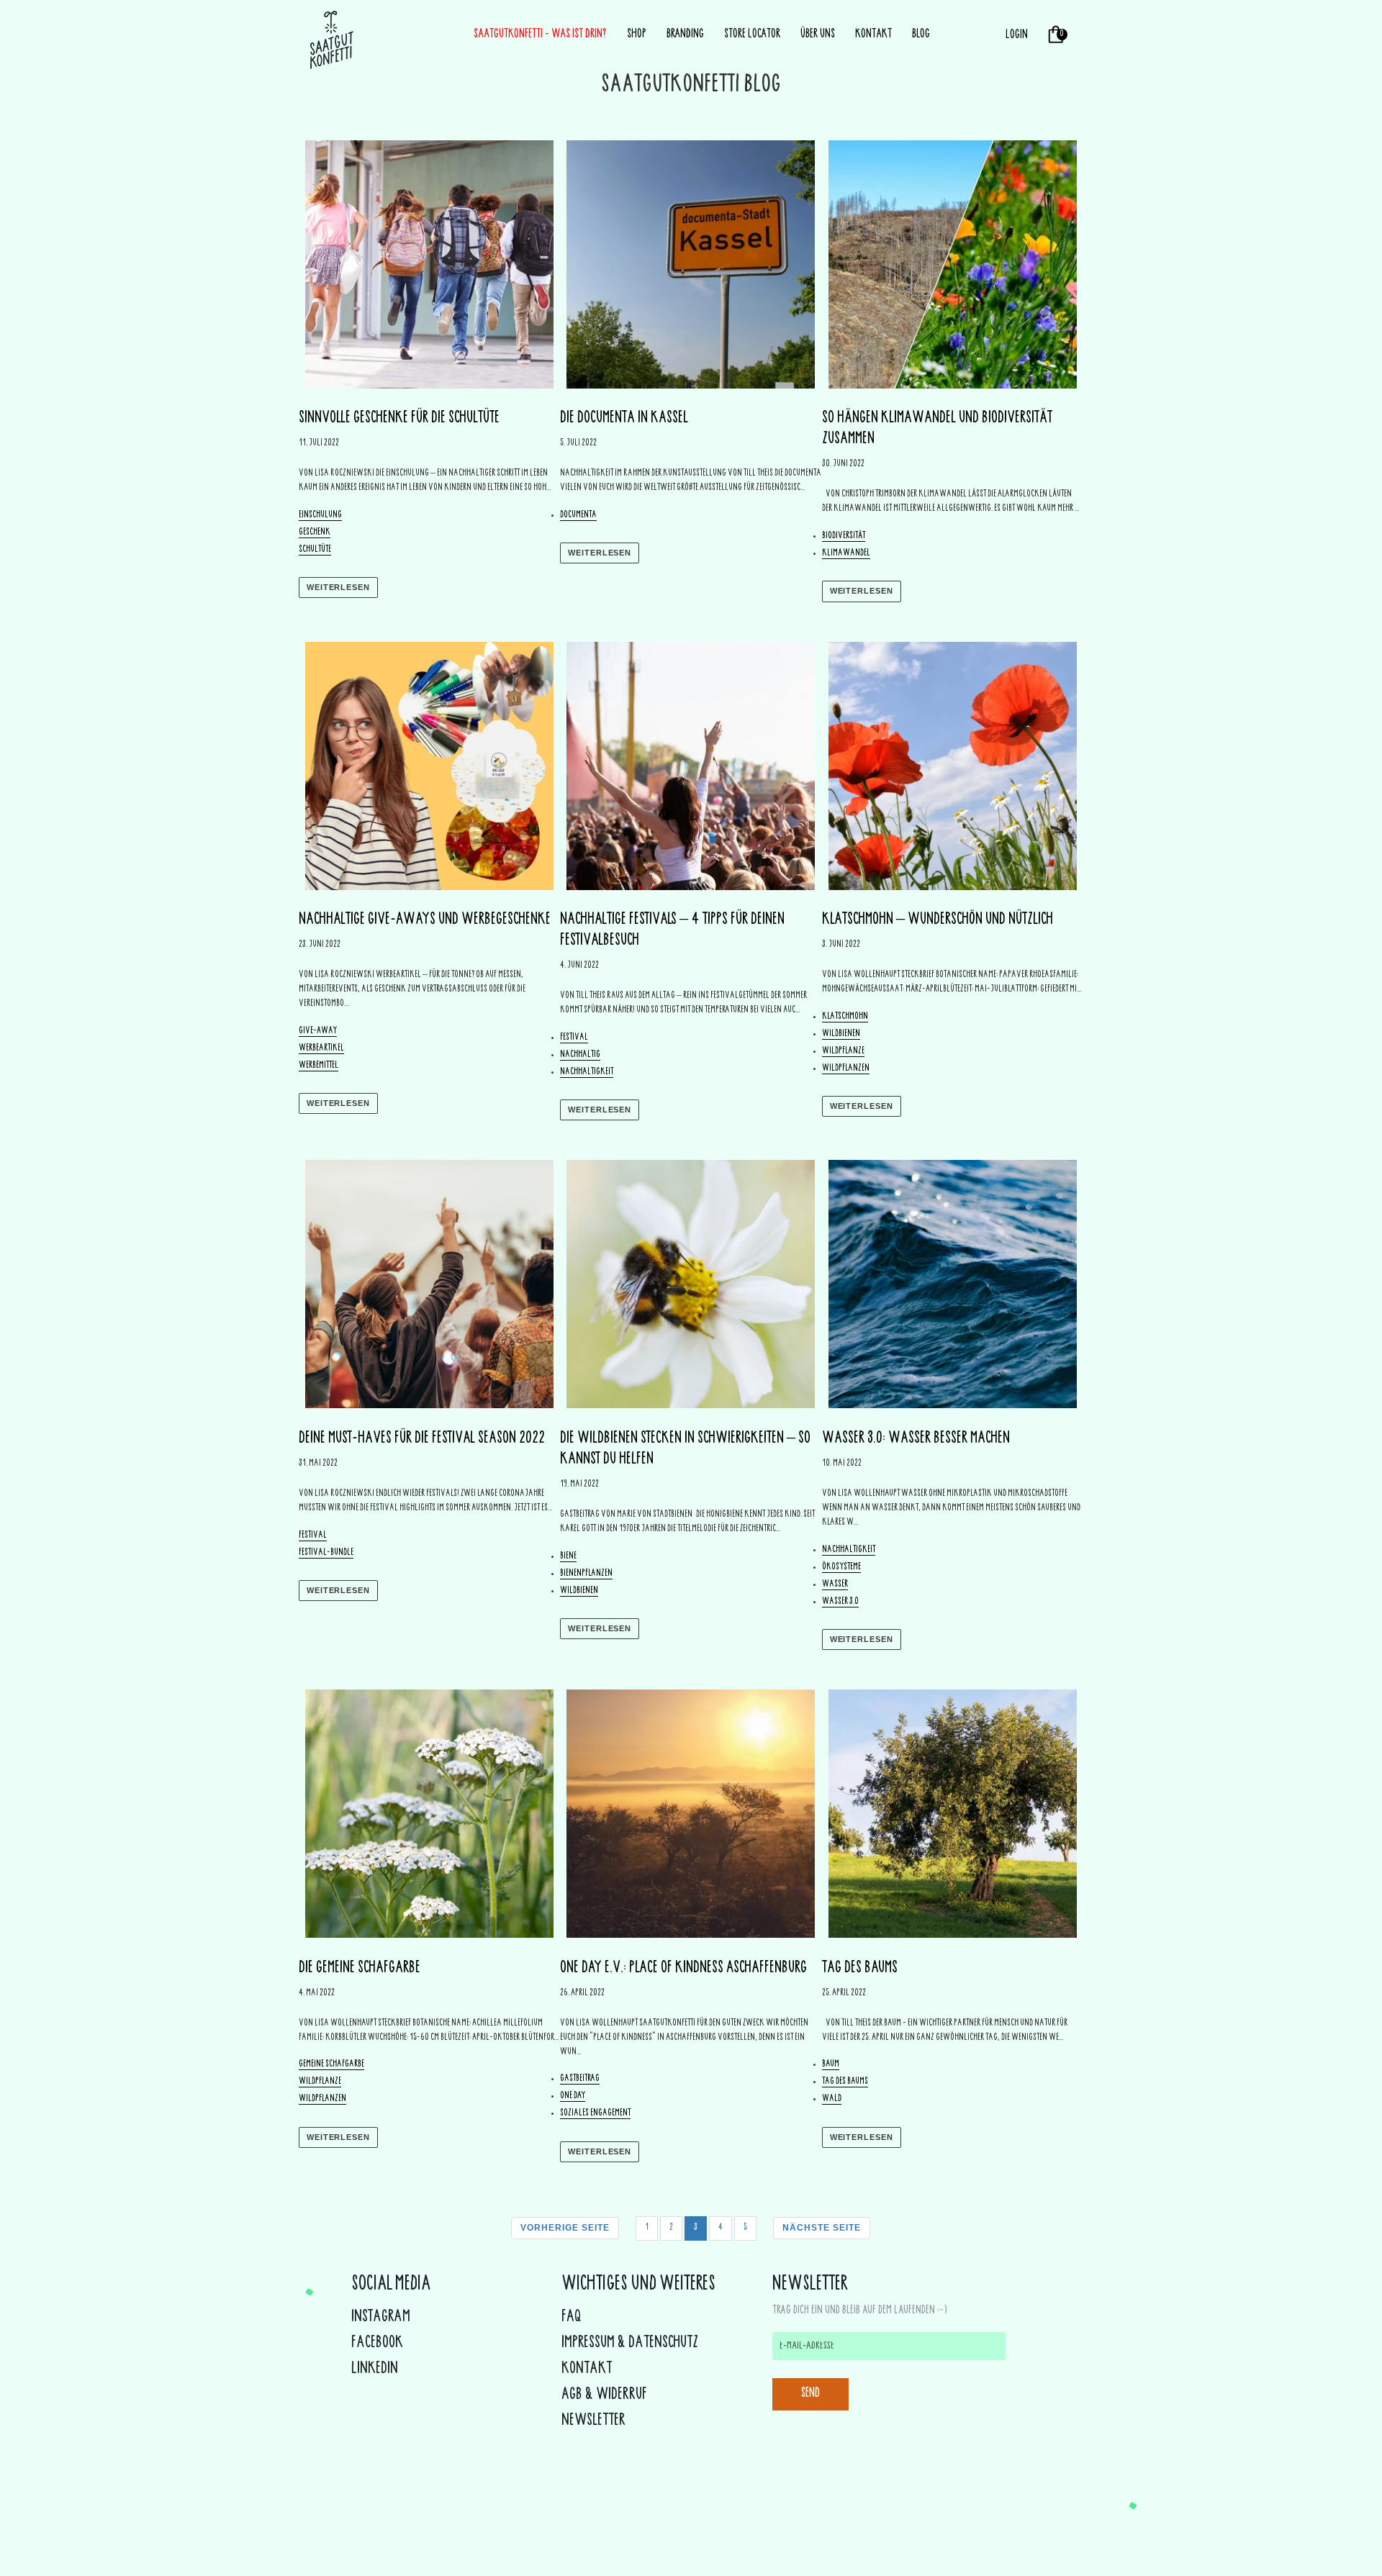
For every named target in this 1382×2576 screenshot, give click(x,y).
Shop (637, 35)
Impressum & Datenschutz (630, 2344)
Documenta (578, 516)
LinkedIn (375, 2369)
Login (1017, 35)
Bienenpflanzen (586, 1574)
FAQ (572, 2318)
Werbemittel (319, 1066)
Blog (921, 35)
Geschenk (315, 533)
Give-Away (318, 1031)
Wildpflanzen (846, 1069)
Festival (574, 1038)
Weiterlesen (338, 587)
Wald (832, 2099)
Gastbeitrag (580, 2079)
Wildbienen (841, 1034)
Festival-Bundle (326, 1553)
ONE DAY (573, 2096)
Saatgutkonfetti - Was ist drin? (540, 35)
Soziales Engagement (595, 2114)
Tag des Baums (845, 2082)
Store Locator (752, 35)
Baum (831, 2065)
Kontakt (873, 35)
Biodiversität (844, 536)
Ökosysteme (841, 1568)
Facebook (377, 2344)
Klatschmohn (845, 1017)
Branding (685, 35)
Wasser (835, 1585)
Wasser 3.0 (840, 1602)
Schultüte (315, 550)
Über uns (818, 35)
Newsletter (593, 2421)
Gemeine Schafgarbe (331, 2065)
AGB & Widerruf (604, 2395)
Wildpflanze (843, 1052)
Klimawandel (846, 554)
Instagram (381, 2318)
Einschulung (320, 516)
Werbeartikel (321, 1049)
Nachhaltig (580, 1055)
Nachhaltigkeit (587, 1072)
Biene (568, 1557)
